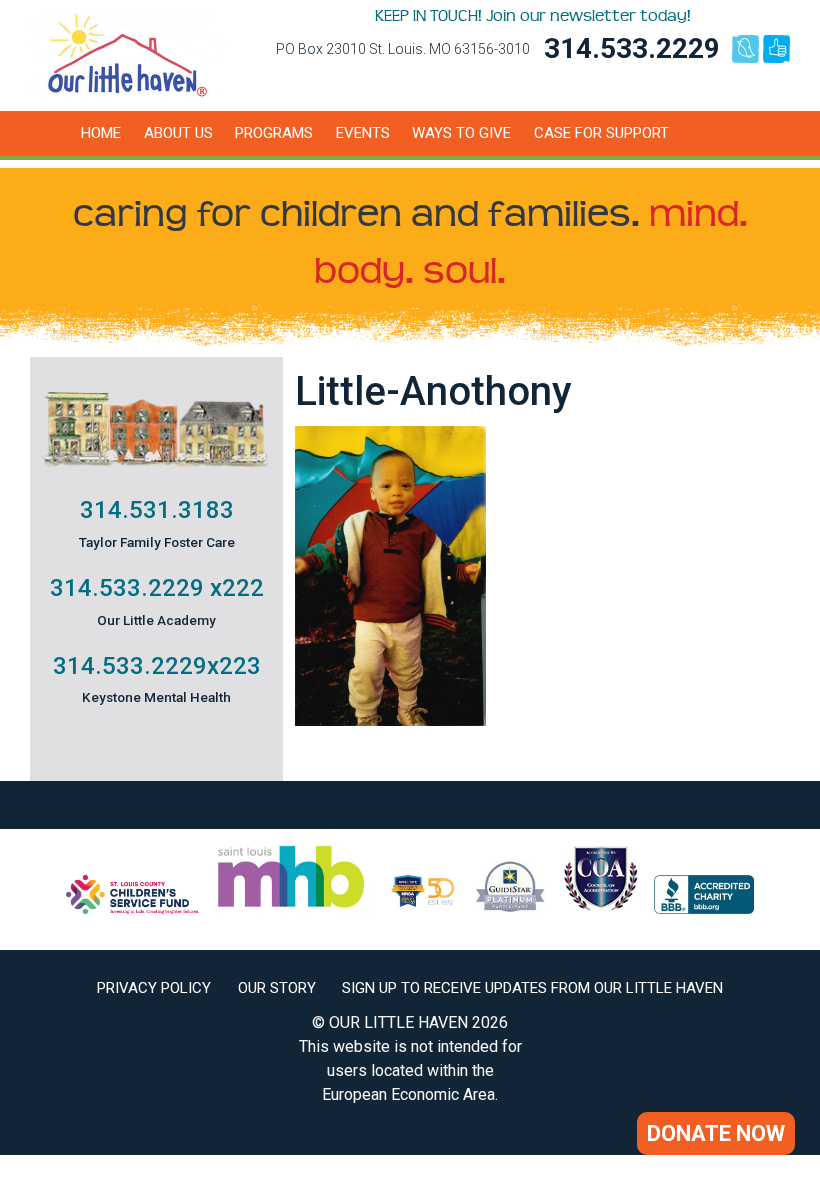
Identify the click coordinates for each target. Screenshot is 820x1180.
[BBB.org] (704, 908)
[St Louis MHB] (291, 908)
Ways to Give (461, 133)
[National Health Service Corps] (422, 908)
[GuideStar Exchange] (510, 908)
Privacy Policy (154, 988)
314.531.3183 (157, 510)
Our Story (277, 988)
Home (101, 133)
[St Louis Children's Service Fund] (132, 908)
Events (363, 133)
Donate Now (716, 1133)
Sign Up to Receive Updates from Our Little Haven (532, 988)
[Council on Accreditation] (601, 908)
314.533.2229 (632, 48)
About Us (178, 133)
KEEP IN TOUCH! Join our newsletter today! (533, 16)
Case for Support (601, 133)
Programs (274, 133)
